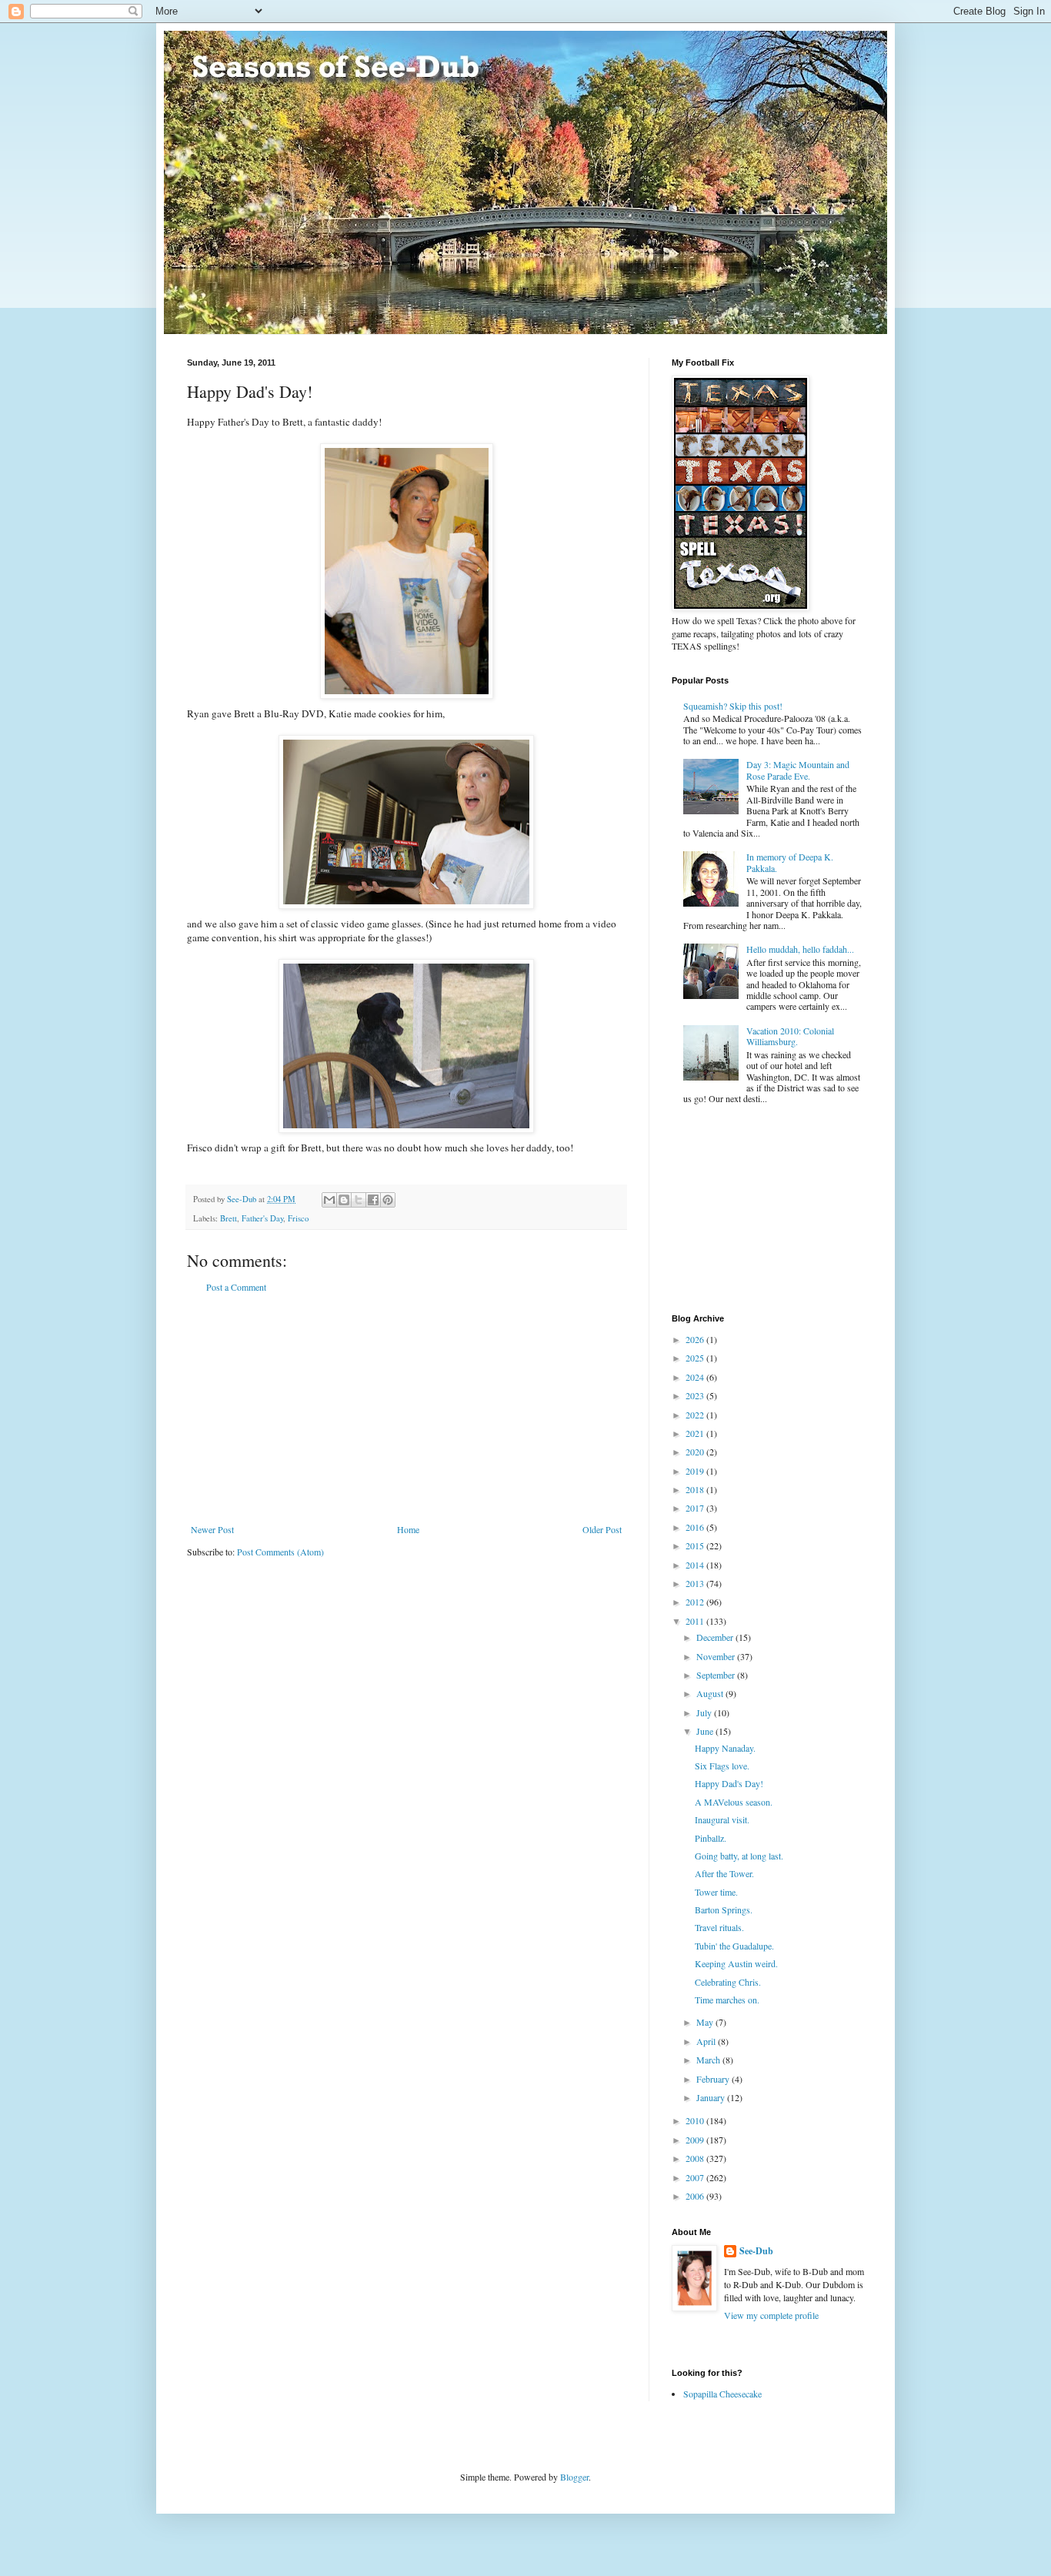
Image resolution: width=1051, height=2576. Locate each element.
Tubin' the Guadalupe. (734, 1946)
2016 (696, 1527)
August (711, 1693)
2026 (696, 1339)
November (717, 1656)
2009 (696, 2140)
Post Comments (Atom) (280, 1552)
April (707, 2041)
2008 (696, 2158)
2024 (696, 1377)
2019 (696, 1471)
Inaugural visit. (722, 1819)
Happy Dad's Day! (729, 1783)
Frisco (298, 1218)
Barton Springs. (724, 1909)
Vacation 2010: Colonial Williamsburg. (790, 1036)
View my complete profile (771, 2315)
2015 (696, 1545)
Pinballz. (711, 1838)
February (714, 2079)
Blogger (574, 2477)
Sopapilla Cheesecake (722, 2394)
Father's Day (262, 1218)
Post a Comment (236, 1287)
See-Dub (756, 2251)
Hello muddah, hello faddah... (800, 949)
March (709, 2060)
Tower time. (716, 1892)
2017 (696, 1508)
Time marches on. (727, 2000)
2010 (696, 2120)
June (706, 1731)
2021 (696, 1433)
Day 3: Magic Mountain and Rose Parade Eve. (798, 770)
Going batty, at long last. (739, 1856)
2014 (696, 1565)
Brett (229, 1218)
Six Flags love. (722, 1766)
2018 (696, 1489)
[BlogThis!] (344, 1200)
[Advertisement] (406, 1408)
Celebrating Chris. (728, 1982)
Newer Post (212, 1529)
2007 (696, 2177)
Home (408, 1529)
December (716, 1637)
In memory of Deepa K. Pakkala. (790, 862)
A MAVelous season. (734, 1802)
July (705, 1712)
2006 (696, 2196)
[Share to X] (359, 1200)
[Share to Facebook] (373, 1200)
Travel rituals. (719, 1927)
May (706, 2022)
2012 (696, 1602)
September (717, 1675)
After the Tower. (724, 1873)
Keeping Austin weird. (736, 1963)
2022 (696, 1415)
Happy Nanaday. (725, 1748)
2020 (696, 1452)
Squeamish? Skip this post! (733, 706)
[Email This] (329, 1200)
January (712, 2097)
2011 (696, 1621)
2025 (696, 1358)
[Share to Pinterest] (388, 1200)
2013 (696, 1583)
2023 (696, 1395)
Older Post (602, 1529)
